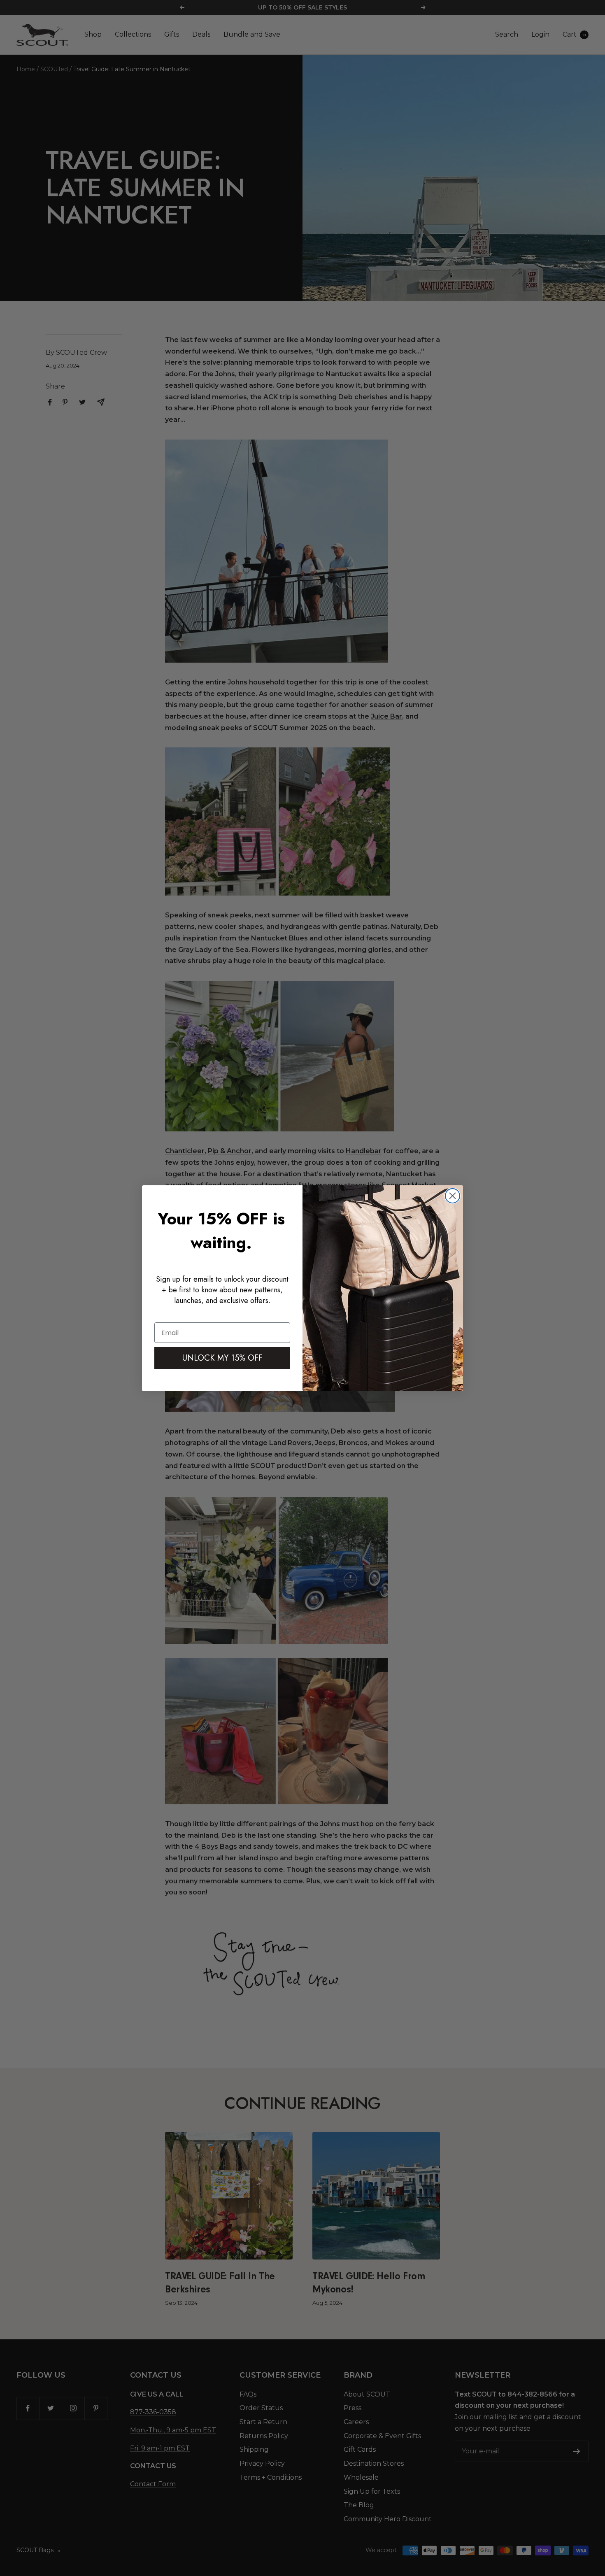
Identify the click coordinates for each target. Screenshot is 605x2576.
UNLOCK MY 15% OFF (222, 1358)
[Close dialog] (453, 1196)
